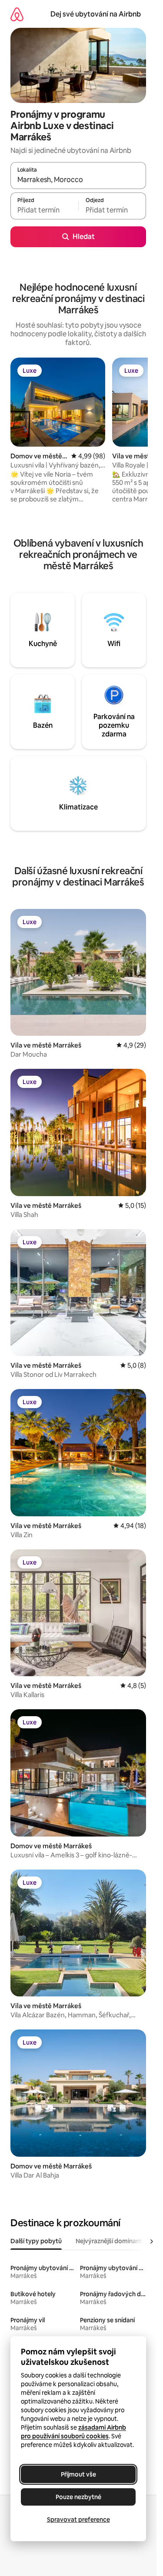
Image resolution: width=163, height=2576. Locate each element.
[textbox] (44, 210)
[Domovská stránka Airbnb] (17, 14)
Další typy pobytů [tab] (36, 2241)
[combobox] (78, 179)
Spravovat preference (78, 2520)
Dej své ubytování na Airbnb (96, 14)
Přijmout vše (78, 2474)
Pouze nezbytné (78, 2497)
